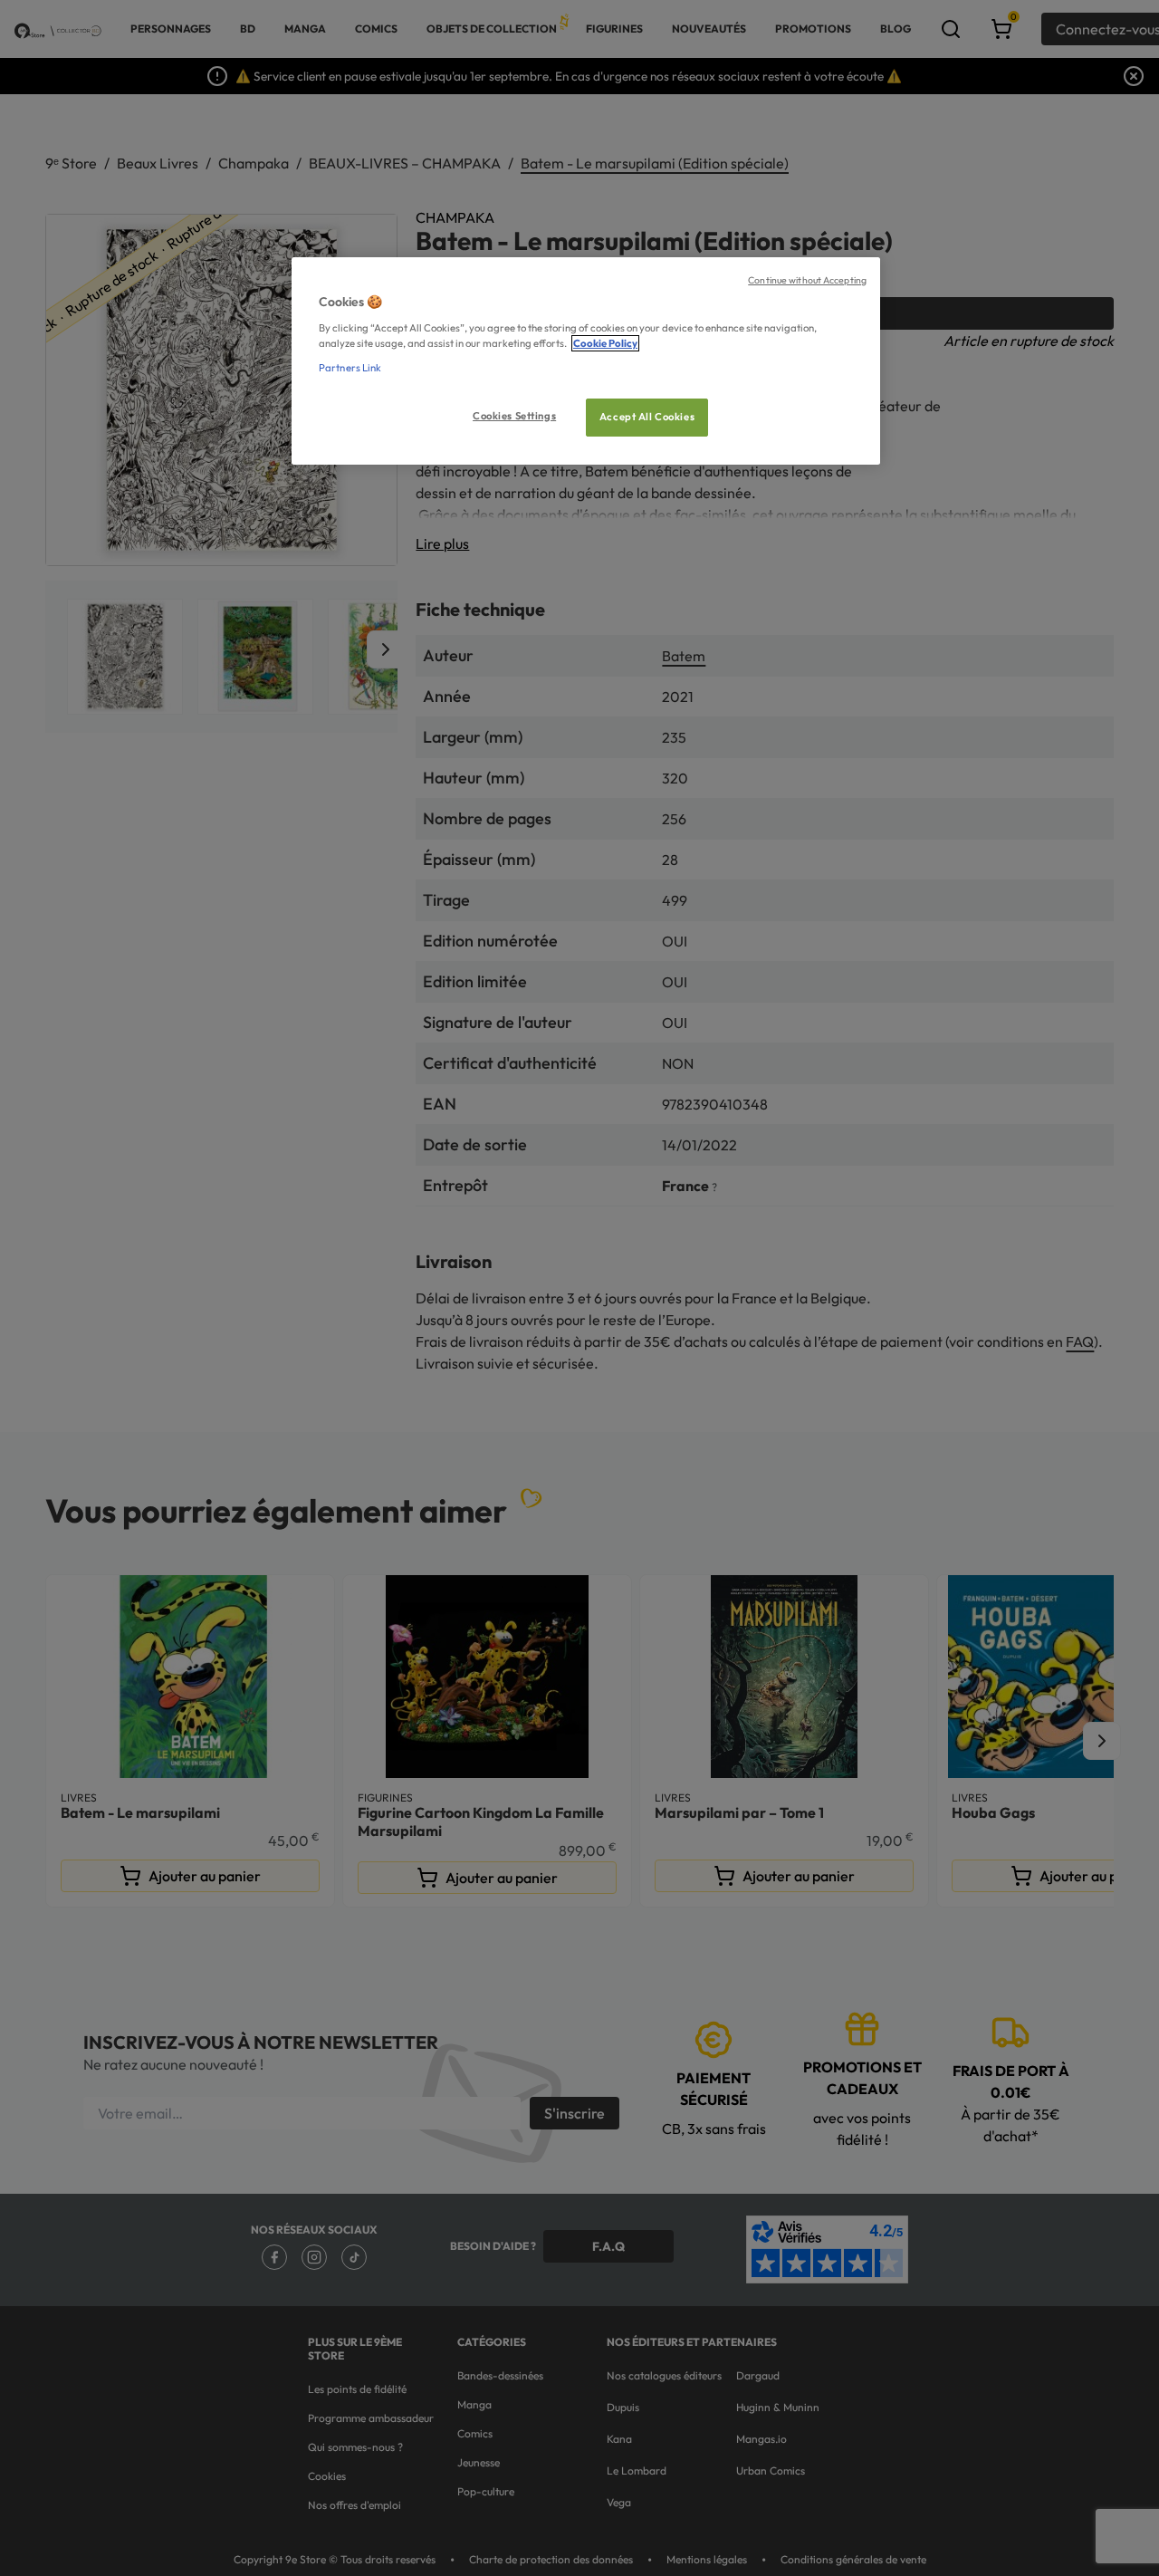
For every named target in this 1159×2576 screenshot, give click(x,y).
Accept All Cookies (647, 417)
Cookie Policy (605, 343)
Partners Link (350, 368)
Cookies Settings (514, 416)
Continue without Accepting (807, 280)
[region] (586, 361)
